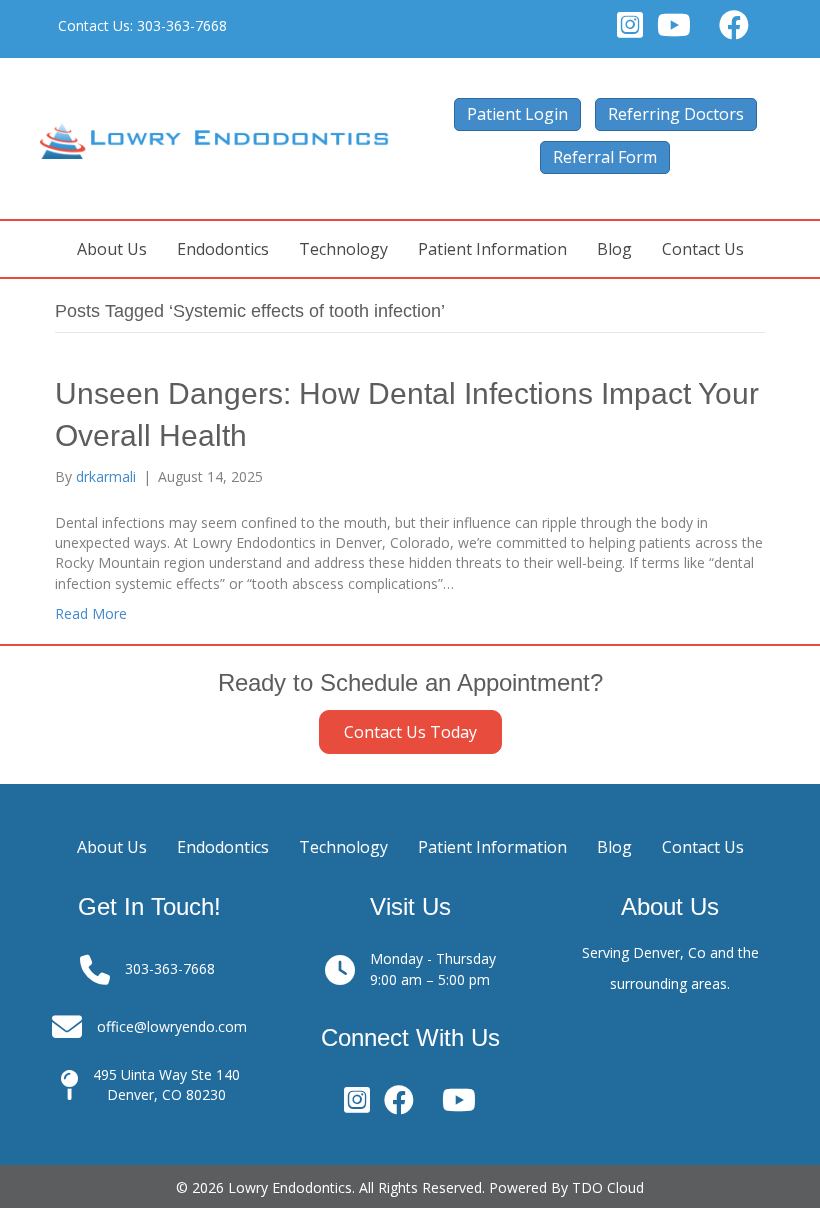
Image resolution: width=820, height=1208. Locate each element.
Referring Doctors (676, 114)
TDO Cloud (608, 1187)
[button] (410, 732)
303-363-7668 (184, 25)
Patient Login (517, 114)
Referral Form (605, 157)
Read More (91, 613)
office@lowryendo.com (172, 1026)
